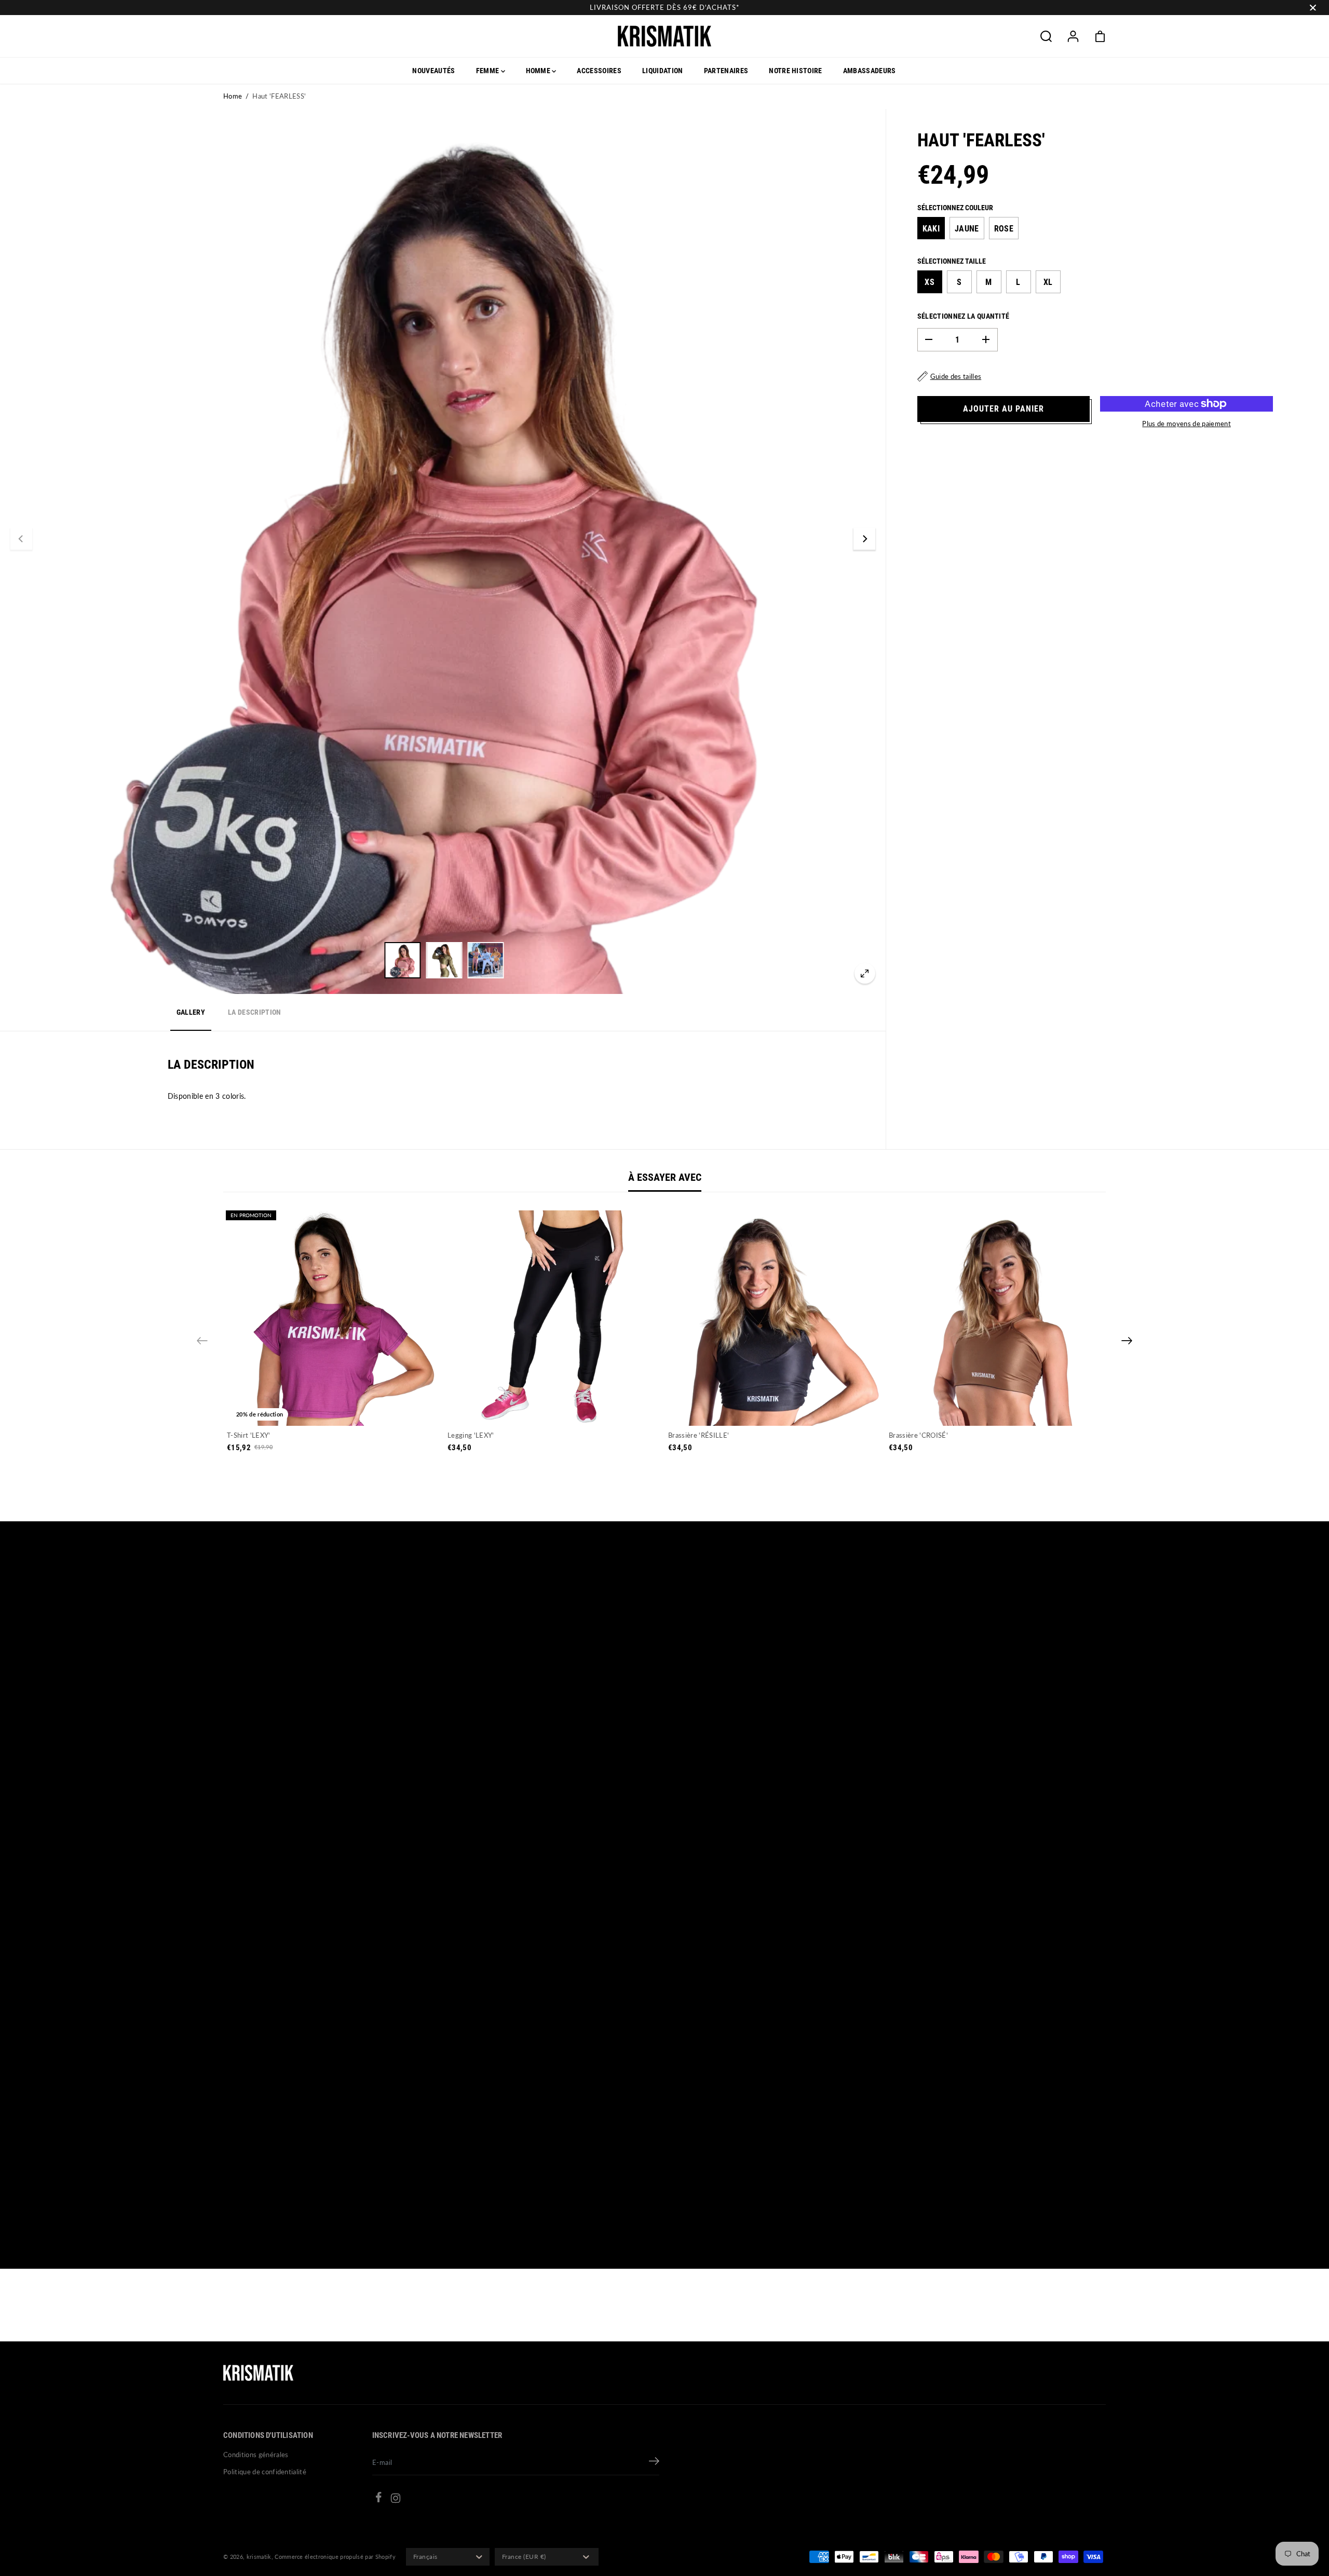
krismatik (259, 2557)
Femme (489, 71)
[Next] (864, 539)
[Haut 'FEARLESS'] (865, 973)
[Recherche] (1046, 36)
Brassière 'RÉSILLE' (699, 1435)
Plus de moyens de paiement (1186, 424)
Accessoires (599, 71)
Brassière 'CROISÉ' (918, 1435)
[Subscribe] (654, 2462)
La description (255, 1012)
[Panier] (1100, 36)
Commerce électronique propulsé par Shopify (335, 2557)
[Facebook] (378, 2499)
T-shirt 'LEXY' (249, 1435)
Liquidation (663, 71)
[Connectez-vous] (1073, 36)
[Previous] (21, 539)
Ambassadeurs (870, 71)
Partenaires (726, 71)
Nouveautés (433, 71)
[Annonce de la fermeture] (1313, 8)
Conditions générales (256, 2455)
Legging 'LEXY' (471, 1435)
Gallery (191, 1012)
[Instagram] (396, 2500)
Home (233, 96)
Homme (539, 71)
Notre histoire (796, 71)
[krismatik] (664, 36)
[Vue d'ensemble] (334, 1406)
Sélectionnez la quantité (964, 316)
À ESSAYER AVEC (665, 1177)
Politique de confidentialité (265, 2472)
